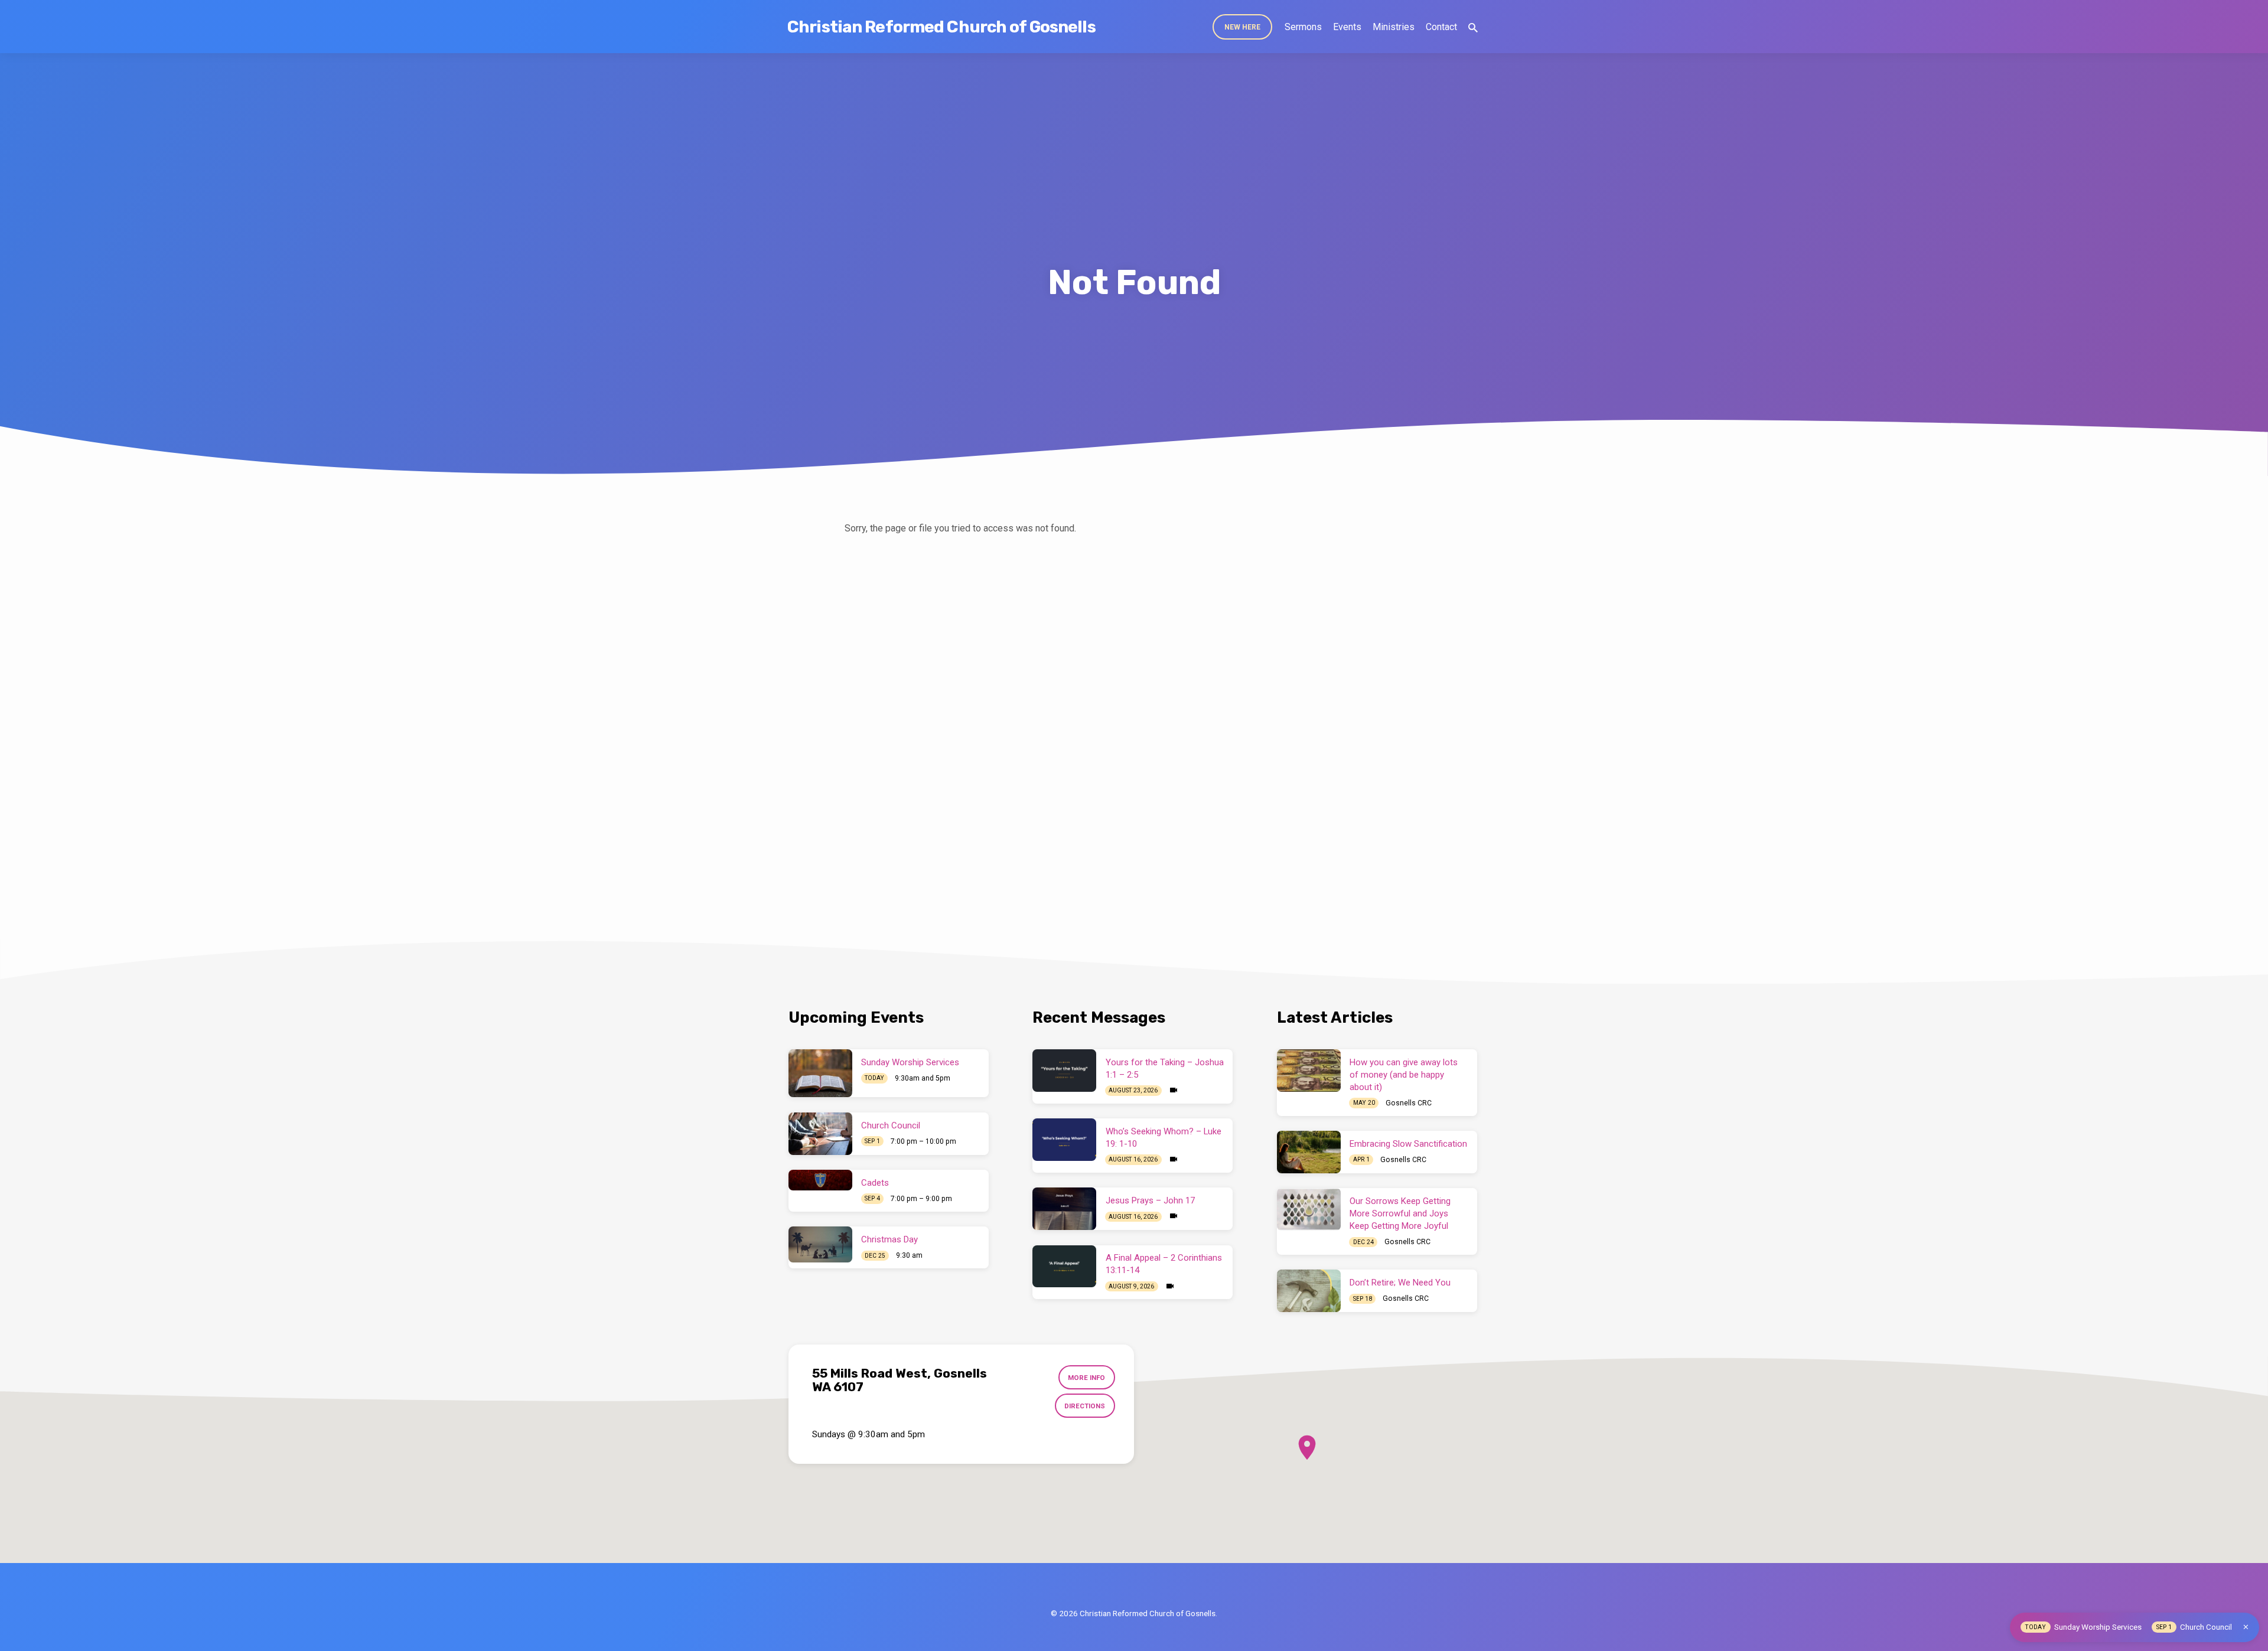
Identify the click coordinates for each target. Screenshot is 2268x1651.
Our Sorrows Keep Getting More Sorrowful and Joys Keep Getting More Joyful (1400, 1213)
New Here (1242, 27)
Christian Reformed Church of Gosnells (941, 27)
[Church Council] (820, 1134)
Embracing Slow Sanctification (1408, 1144)
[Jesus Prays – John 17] (1064, 1209)
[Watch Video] (1174, 1090)
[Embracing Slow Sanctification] (1309, 1152)
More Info (1086, 1378)
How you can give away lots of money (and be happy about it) (1404, 1075)
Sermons (1303, 27)
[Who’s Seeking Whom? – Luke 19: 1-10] (1064, 1140)
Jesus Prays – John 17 (1150, 1200)
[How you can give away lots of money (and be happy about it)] (1309, 1071)
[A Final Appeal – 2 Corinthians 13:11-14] (1064, 1267)
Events (1347, 27)
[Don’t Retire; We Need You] (1309, 1291)
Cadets (875, 1183)
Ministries (1394, 27)
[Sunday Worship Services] (820, 1073)
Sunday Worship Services (910, 1062)
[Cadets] (820, 1180)
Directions (1085, 1406)
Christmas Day (889, 1239)
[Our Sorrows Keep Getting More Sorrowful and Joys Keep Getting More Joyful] (1309, 1209)
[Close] (2246, 1627)
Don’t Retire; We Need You (1400, 1283)
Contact (1441, 27)
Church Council (891, 1125)
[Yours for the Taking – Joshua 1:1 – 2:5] (1064, 1071)
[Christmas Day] (820, 1244)
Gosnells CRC (1409, 1103)
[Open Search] (1473, 28)
